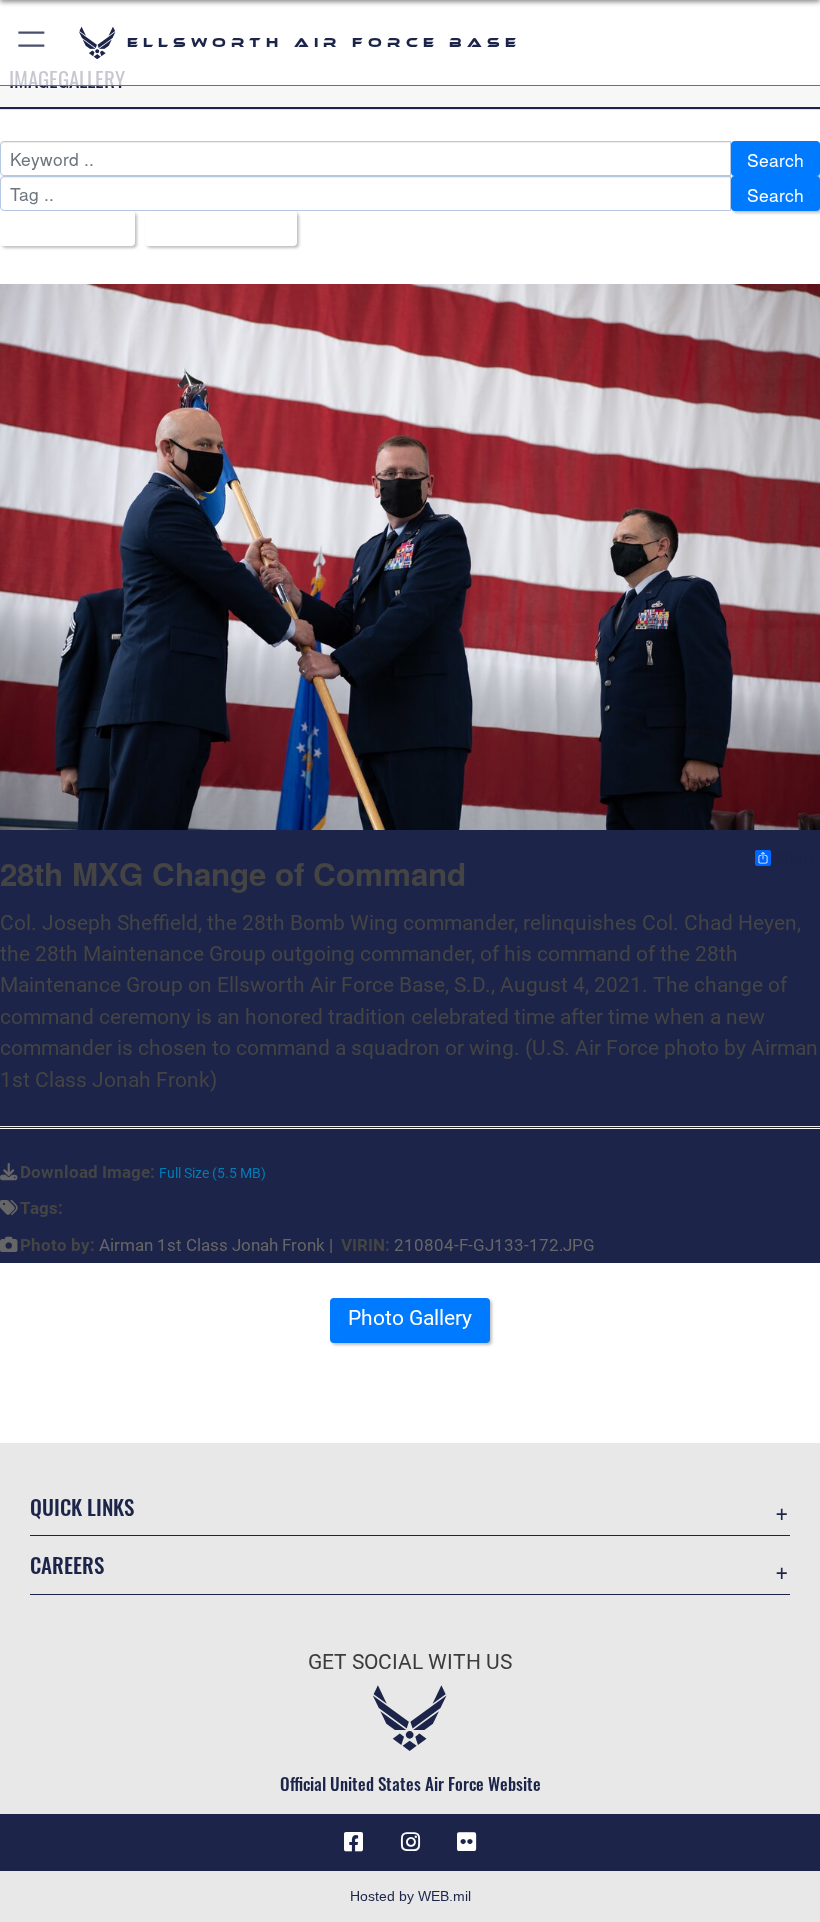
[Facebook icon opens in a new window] (354, 1842)
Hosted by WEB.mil (410, 1896)
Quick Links (82, 1506)
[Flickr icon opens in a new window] (466, 1842)
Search (775, 159)
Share (796, 858)
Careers (67, 1564)
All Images (60, 229)
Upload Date (213, 229)
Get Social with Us (410, 1662)
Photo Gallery (410, 1318)
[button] (32, 42)
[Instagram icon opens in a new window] (410, 1842)
